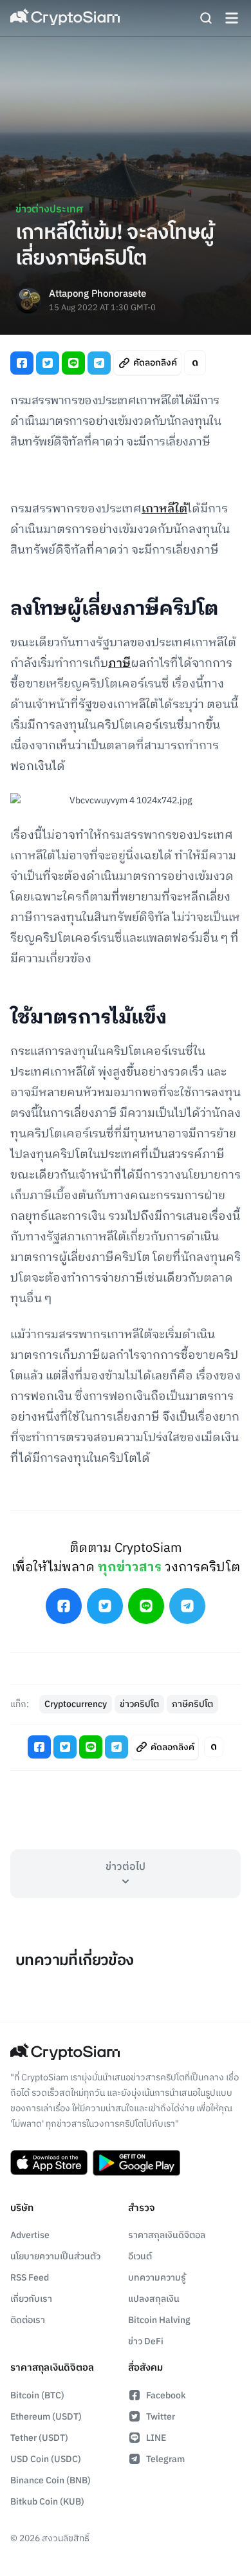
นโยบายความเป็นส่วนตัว (55, 2256)
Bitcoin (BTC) (37, 2395)
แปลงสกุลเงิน (154, 2299)
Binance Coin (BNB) (51, 2480)
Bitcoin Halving (159, 2320)
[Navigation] (232, 18)
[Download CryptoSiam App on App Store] (49, 2163)
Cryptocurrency (76, 1704)
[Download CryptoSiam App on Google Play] (136, 2163)
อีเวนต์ (140, 2256)
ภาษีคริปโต (192, 1704)
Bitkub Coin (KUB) (47, 2502)
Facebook (166, 2395)
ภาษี (119, 664)
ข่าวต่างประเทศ (49, 210)
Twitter (161, 2417)
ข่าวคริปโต (139, 1704)
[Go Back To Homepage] (65, 18)
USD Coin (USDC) (46, 2459)
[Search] (206, 18)
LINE (156, 2438)
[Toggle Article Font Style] (195, 363)
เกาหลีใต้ (164, 509)
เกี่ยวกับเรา (31, 2299)
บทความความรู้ (157, 2278)
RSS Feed (30, 2278)
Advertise (30, 2235)
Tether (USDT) (39, 2438)
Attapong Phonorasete (98, 294)
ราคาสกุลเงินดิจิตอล (167, 2235)
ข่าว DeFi (146, 2341)
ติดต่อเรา (28, 2320)
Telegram (165, 2459)
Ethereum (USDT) (46, 2417)
